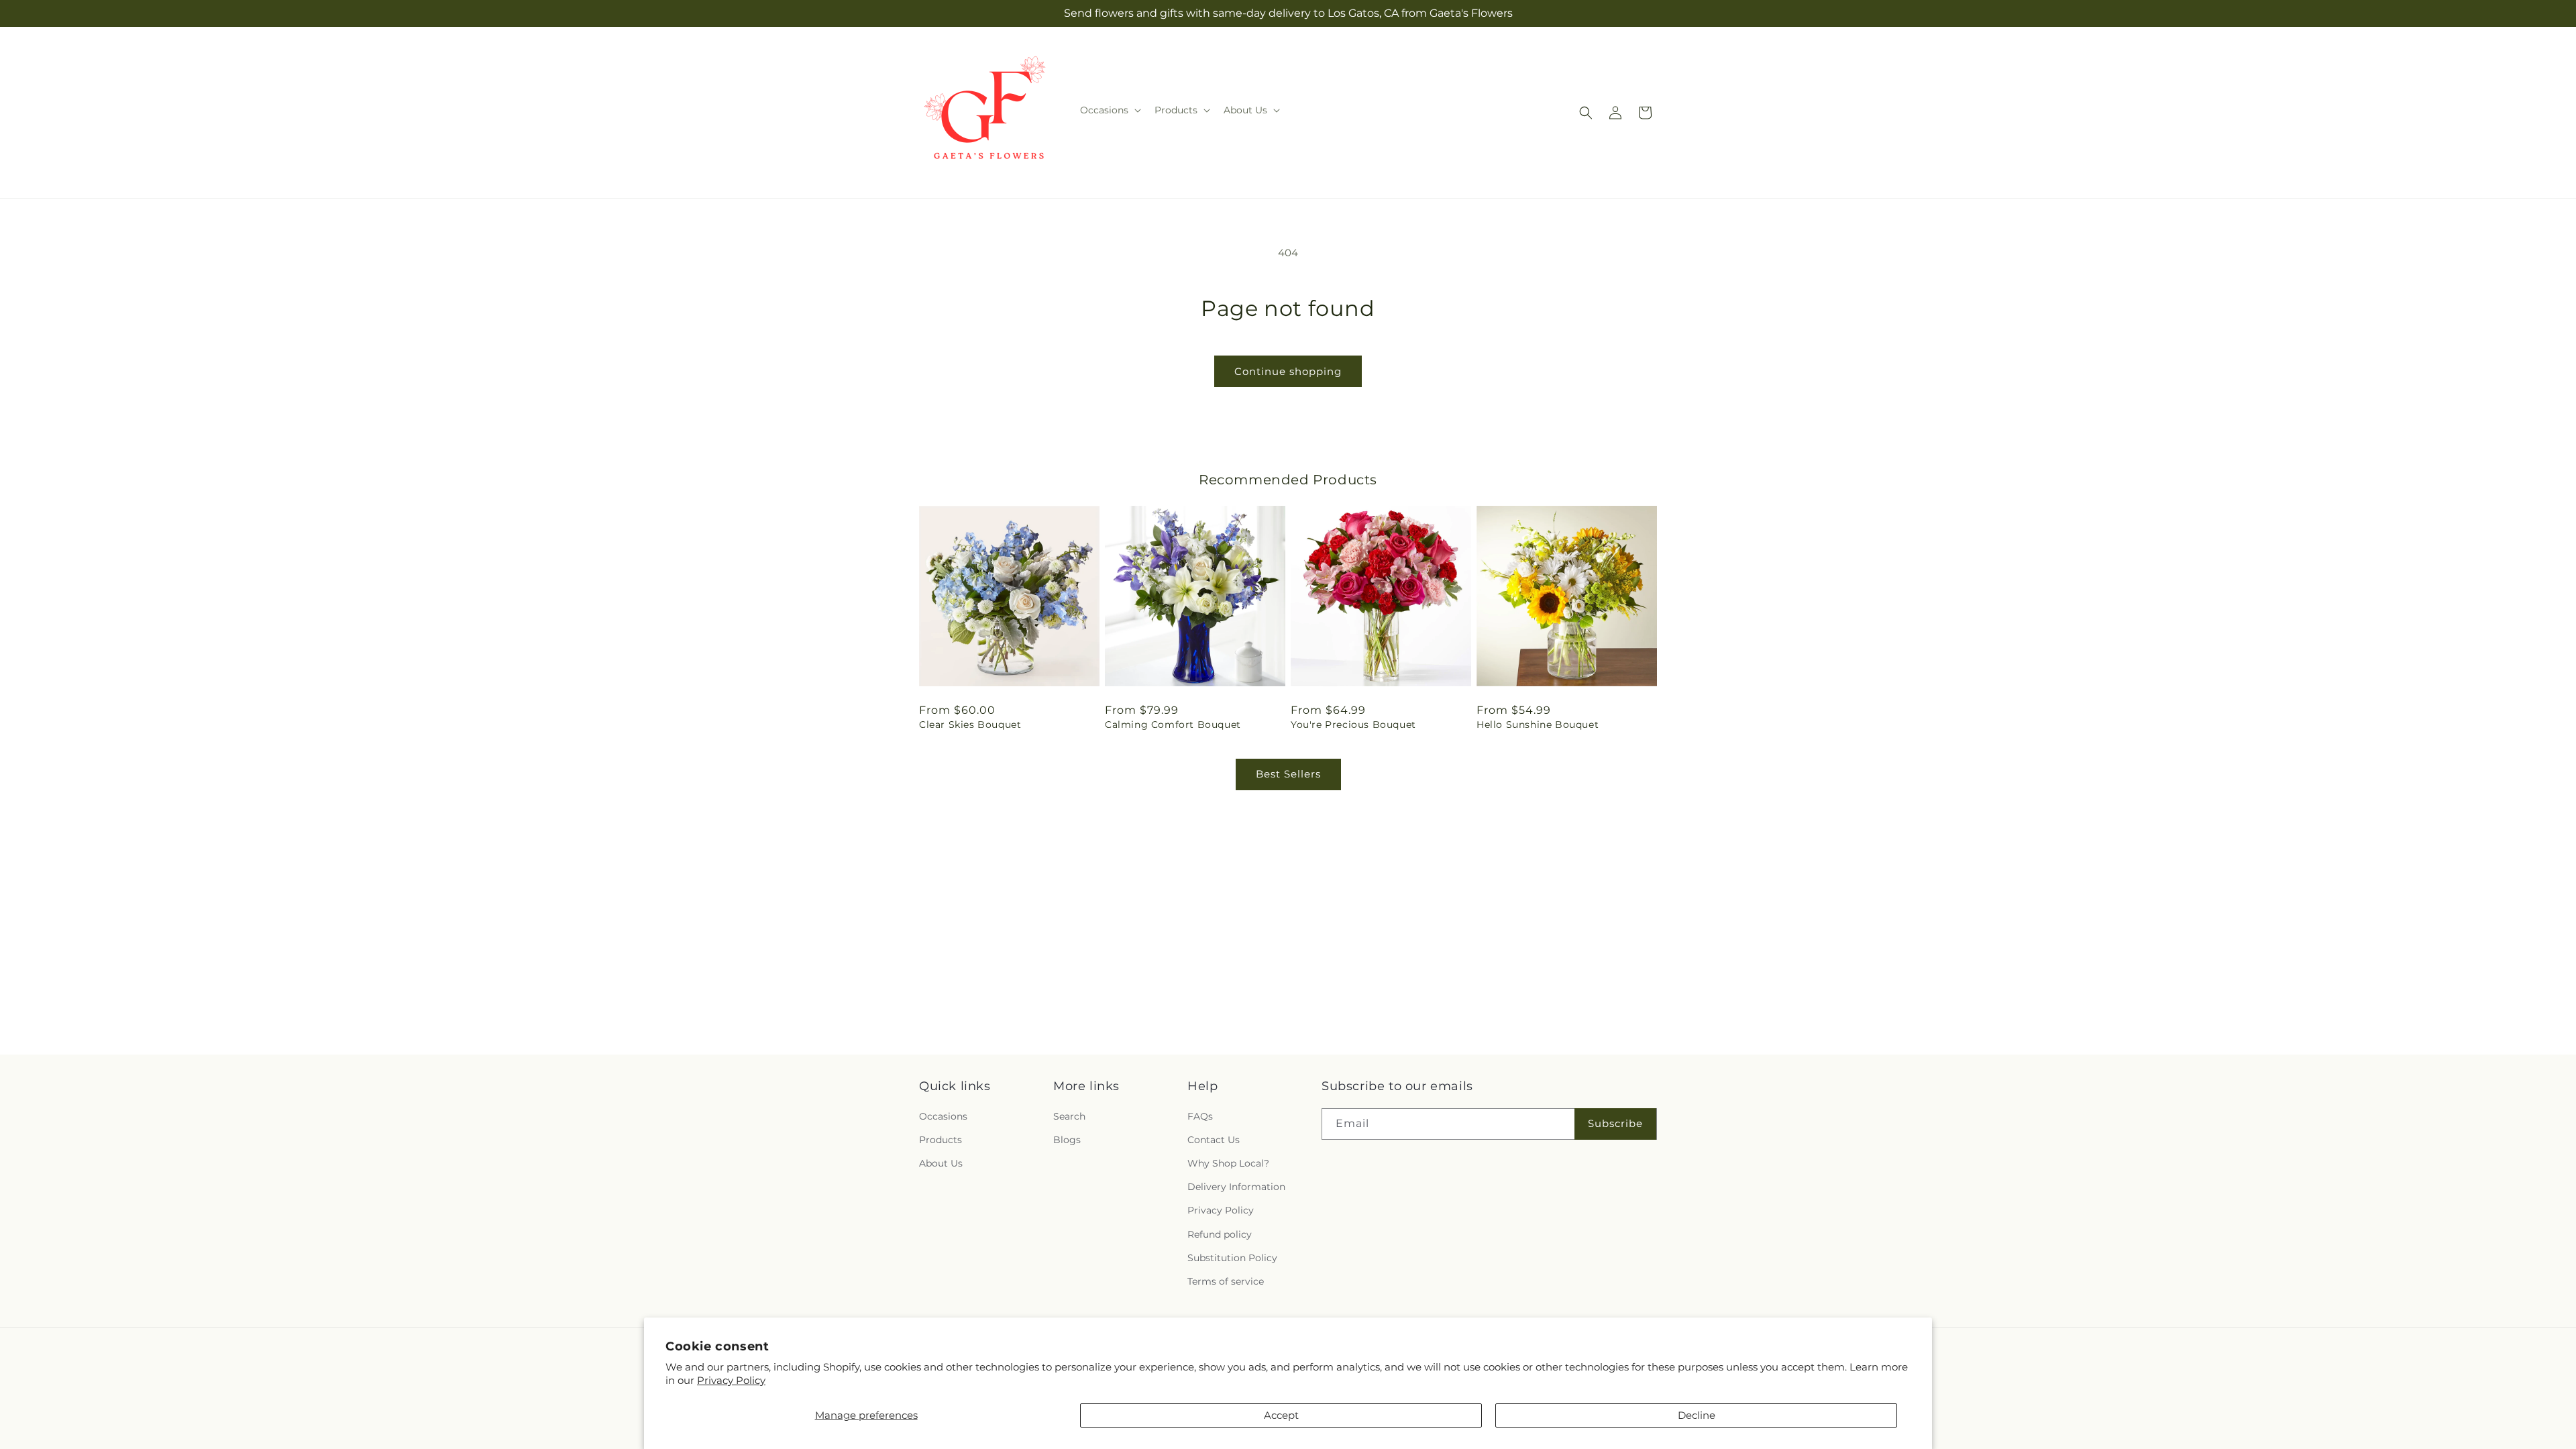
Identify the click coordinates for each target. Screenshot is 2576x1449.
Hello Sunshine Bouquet (1538, 724)
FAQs (1200, 1116)
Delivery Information (1236, 1187)
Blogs (1067, 1140)
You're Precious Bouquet (1353, 724)
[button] (1109, 110)
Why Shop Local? (1228, 1163)
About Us (941, 1163)
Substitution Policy (1232, 1257)
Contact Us (1214, 1140)
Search (1069, 1116)
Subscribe (1615, 1123)
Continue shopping (1288, 371)
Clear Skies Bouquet (970, 724)
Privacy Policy (731, 1380)
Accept (1281, 1415)
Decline (1697, 1415)
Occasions (943, 1116)
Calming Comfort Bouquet (1173, 724)
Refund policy (1220, 1234)
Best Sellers (1288, 774)
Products (941, 1140)
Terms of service (1226, 1281)
